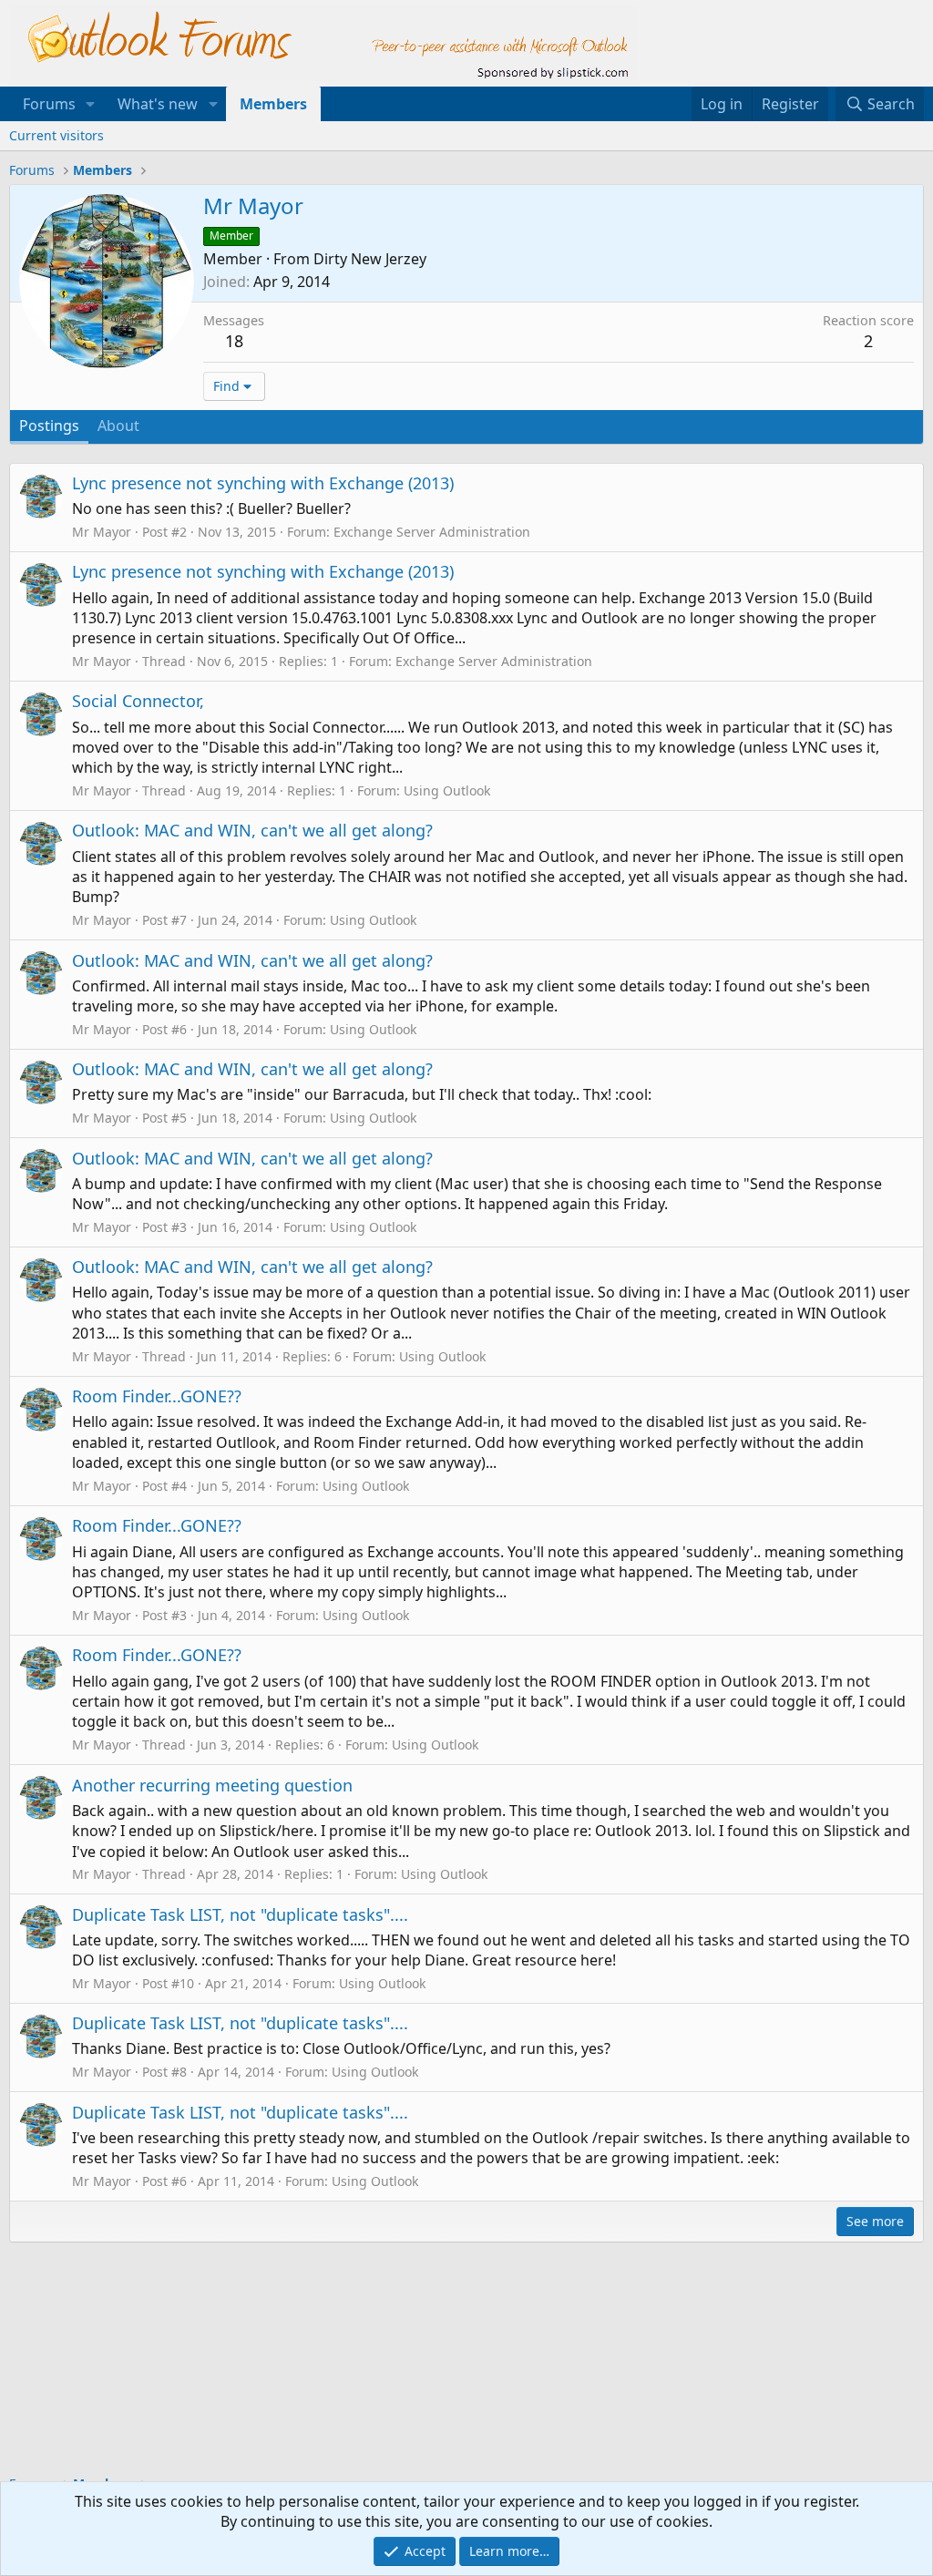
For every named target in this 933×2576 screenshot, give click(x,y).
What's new (158, 104)
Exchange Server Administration (432, 532)
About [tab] (118, 426)
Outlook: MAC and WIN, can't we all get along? (252, 830)
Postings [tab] (49, 426)
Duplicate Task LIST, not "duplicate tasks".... (240, 1914)
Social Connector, (138, 701)
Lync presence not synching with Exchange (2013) (263, 483)
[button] (91, 104)
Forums (49, 104)
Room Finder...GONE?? (157, 1396)
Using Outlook (447, 790)
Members (273, 104)
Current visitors (56, 135)
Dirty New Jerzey (370, 259)
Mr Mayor (102, 532)
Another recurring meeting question (212, 1785)
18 (234, 341)
